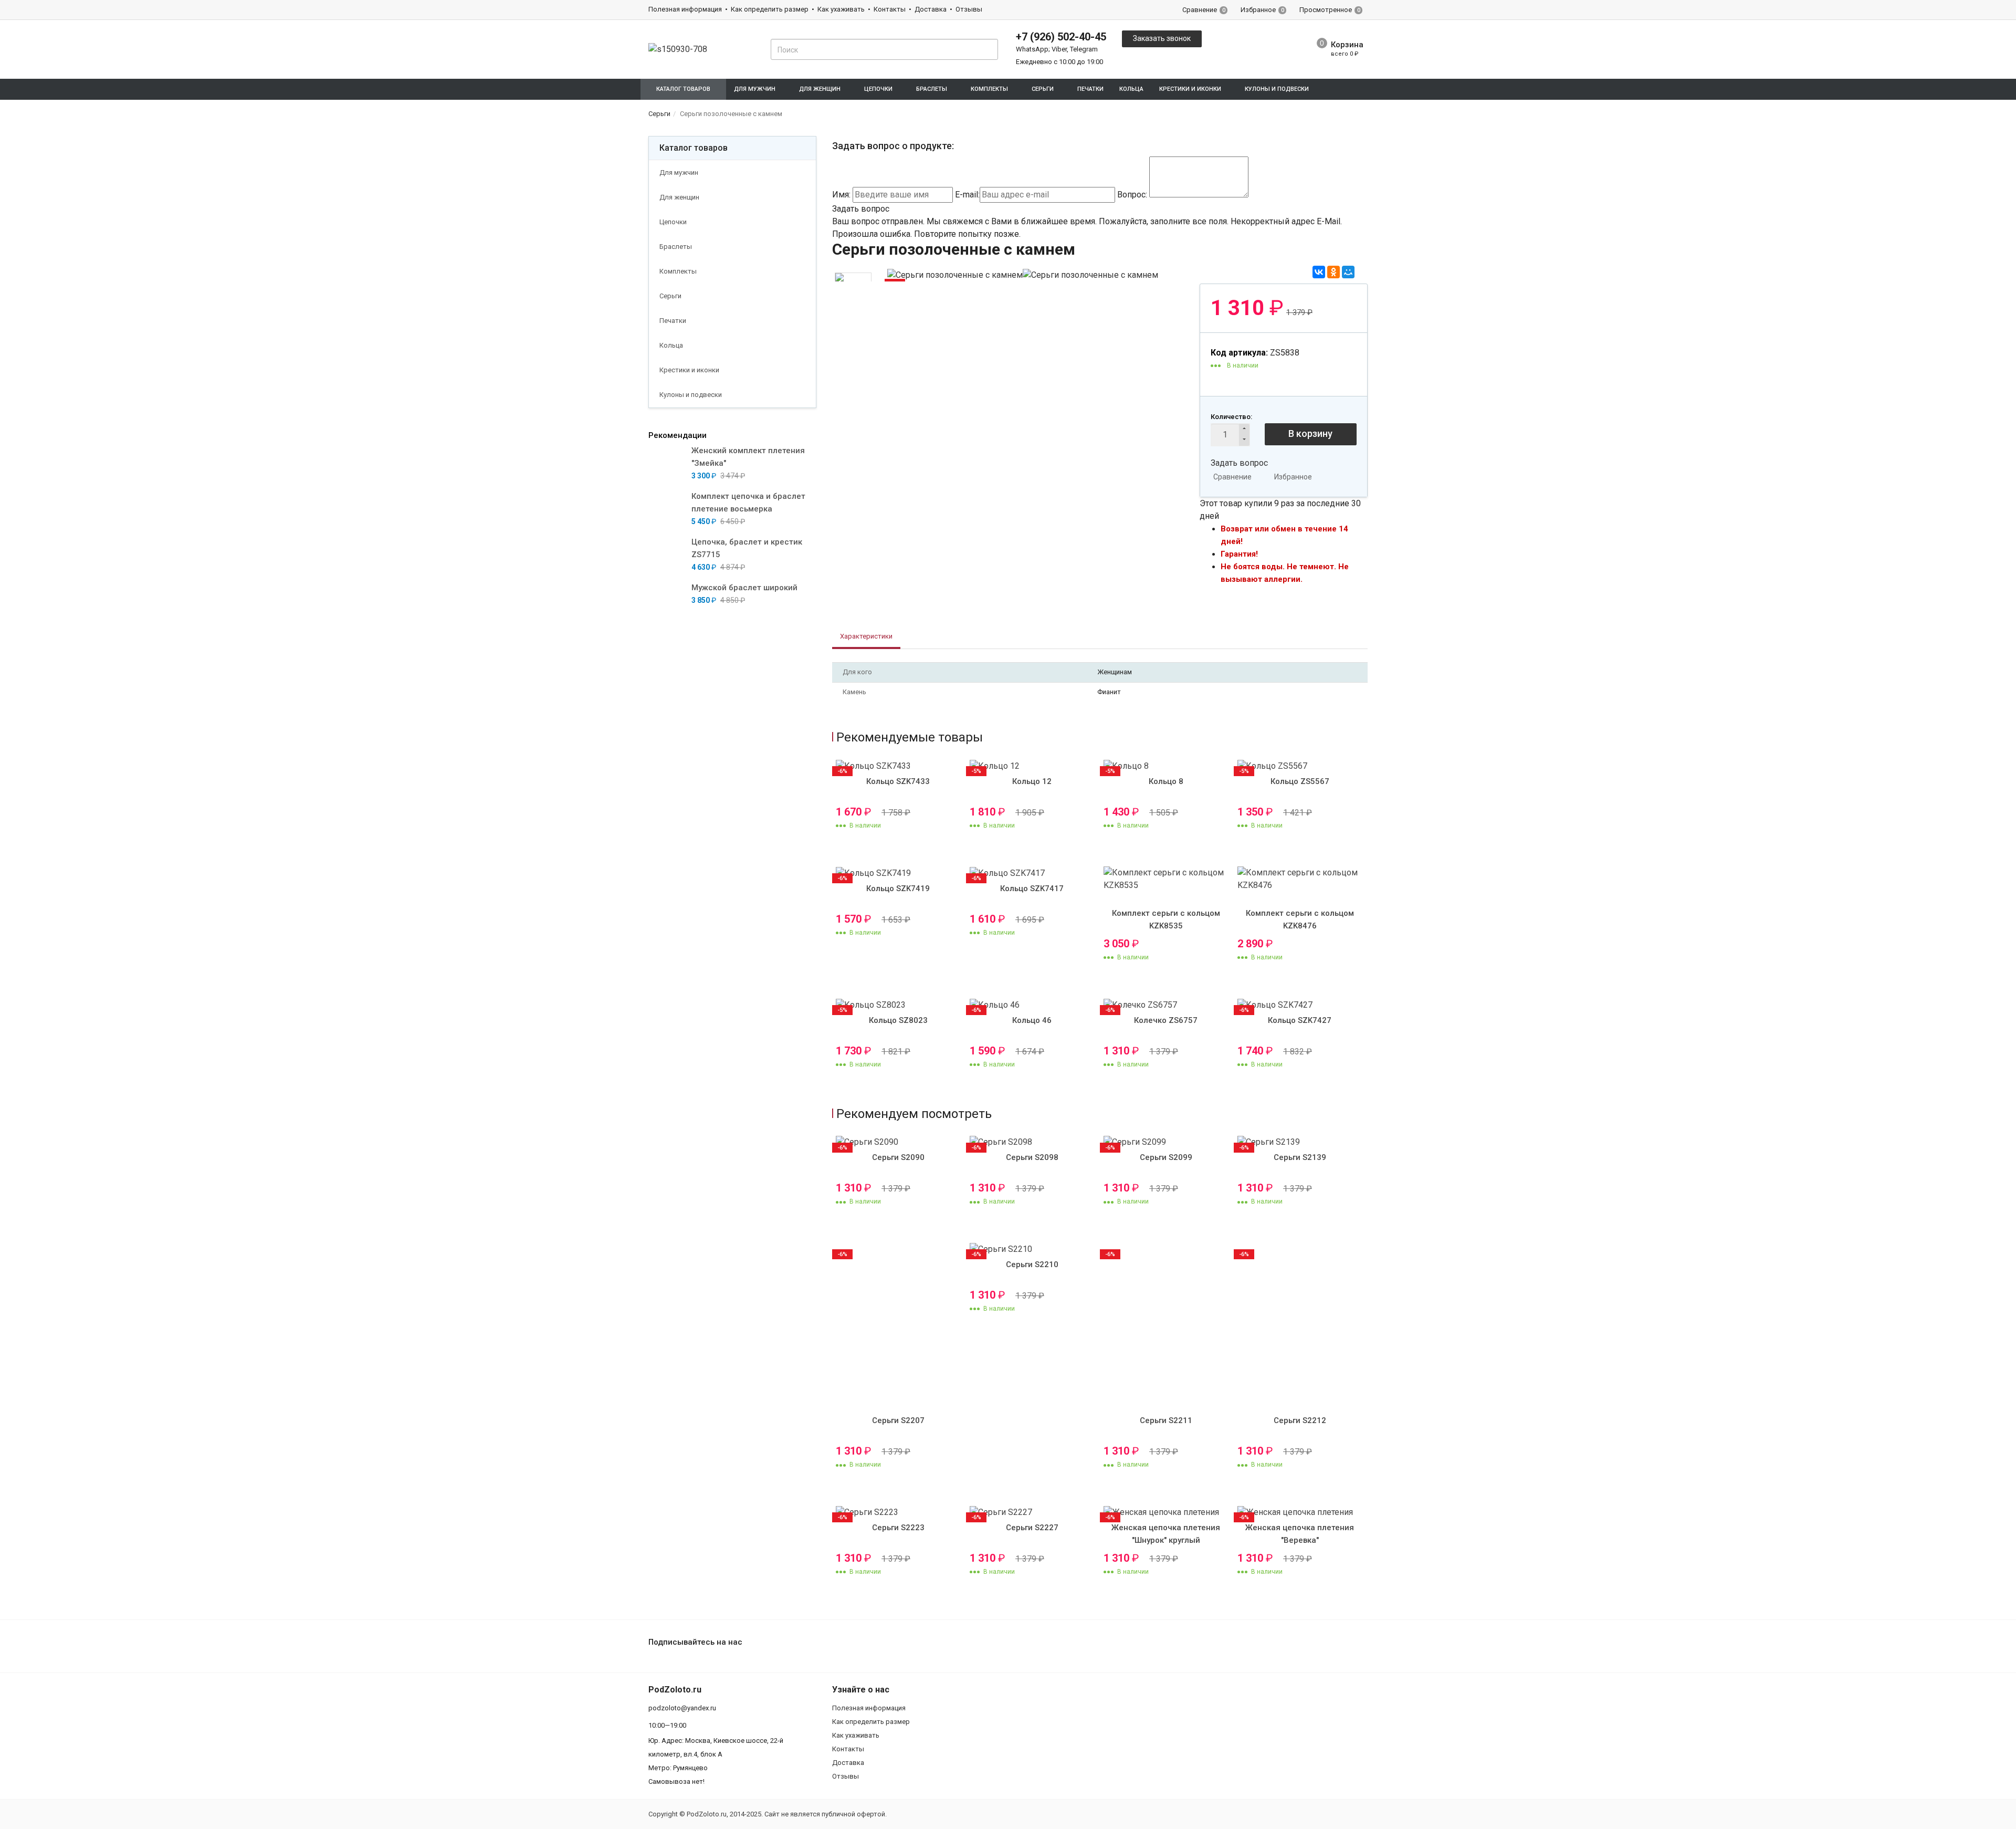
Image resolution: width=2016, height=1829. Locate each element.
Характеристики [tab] (866, 636)
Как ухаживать (841, 9)
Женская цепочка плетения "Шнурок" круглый (1166, 1534)
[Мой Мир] (1348, 272)
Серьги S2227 (1032, 1528)
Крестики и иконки (689, 370)
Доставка (931, 9)
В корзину (1310, 433)
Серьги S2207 (898, 1420)
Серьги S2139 (1300, 1157)
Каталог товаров (694, 148)
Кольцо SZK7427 (1300, 1020)
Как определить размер (770, 9)
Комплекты (678, 271)
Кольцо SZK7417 (1032, 889)
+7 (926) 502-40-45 (1061, 37)
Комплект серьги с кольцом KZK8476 (1300, 919)
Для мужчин (679, 173)
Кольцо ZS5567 (1300, 781)
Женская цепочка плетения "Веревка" (1300, 1534)
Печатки (1090, 89)
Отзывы (969, 9)
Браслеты (676, 247)
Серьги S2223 (898, 1528)
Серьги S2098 (1032, 1157)
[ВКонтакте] (1319, 272)
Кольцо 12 (1032, 781)
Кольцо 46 (1032, 1020)
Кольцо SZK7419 (898, 889)
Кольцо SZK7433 (898, 781)
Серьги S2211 (1166, 1420)
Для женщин (679, 197)
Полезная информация (685, 9)
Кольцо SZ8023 (898, 1020)
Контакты (890, 9)
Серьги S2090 (898, 1157)
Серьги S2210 (1032, 1264)
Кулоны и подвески (691, 395)
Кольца (1131, 89)
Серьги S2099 (1166, 1157)
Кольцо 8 (1166, 781)
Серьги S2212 (1300, 1420)
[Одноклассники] (1333, 272)
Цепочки (673, 222)
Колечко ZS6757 (1166, 1020)
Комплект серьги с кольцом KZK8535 (1166, 919)
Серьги (670, 296)
